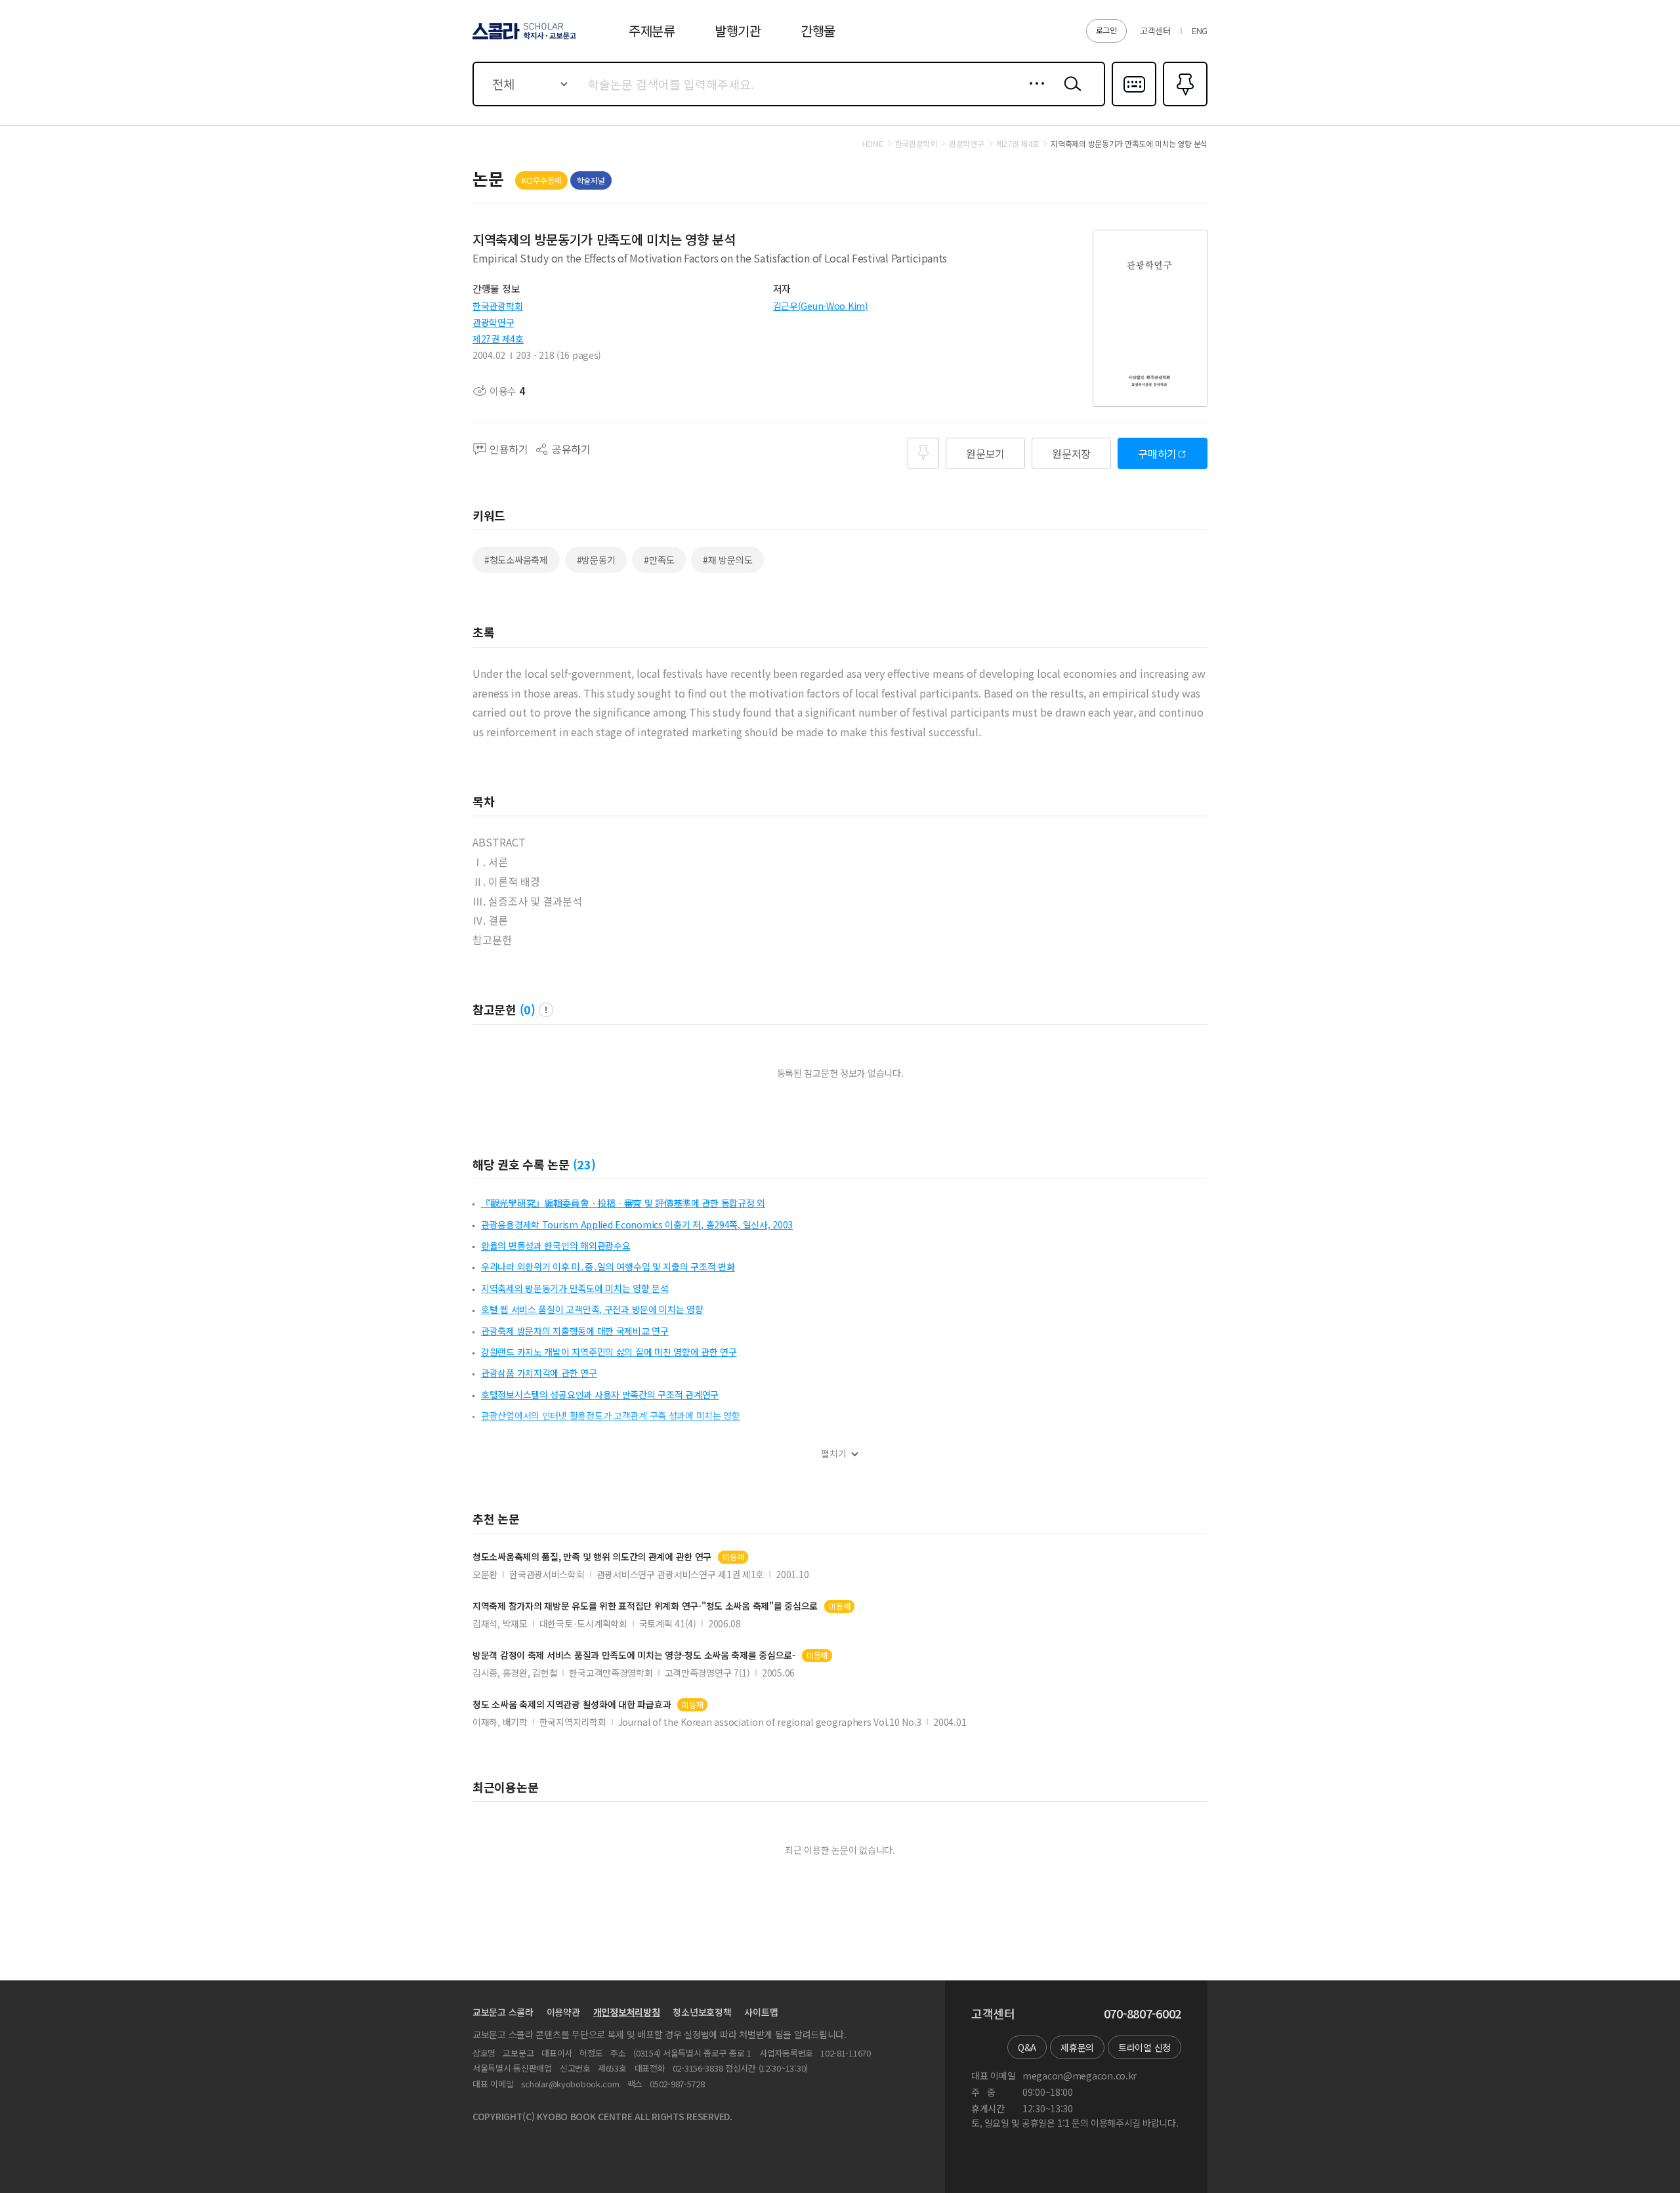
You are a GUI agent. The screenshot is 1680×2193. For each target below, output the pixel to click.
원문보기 (985, 453)
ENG (1200, 31)
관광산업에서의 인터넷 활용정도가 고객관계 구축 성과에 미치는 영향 (611, 1415)
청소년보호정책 (702, 2012)
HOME (873, 144)
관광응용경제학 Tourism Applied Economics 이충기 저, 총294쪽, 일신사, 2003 (637, 1224)
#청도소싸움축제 (516, 560)
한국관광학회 (497, 306)
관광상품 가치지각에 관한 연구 (539, 1373)
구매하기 (1157, 453)
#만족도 (659, 560)
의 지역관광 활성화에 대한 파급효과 (572, 1704)
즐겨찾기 (1184, 105)
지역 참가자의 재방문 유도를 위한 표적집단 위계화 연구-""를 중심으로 (645, 1606)
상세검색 (1033, 94)
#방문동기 (596, 560)
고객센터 (1155, 31)
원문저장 (1071, 453)
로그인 (1106, 30)
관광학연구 (493, 322)
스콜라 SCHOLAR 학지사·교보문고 (523, 39)
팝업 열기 (546, 1010)
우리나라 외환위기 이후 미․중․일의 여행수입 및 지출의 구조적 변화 (608, 1266)
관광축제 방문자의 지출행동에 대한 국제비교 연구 (575, 1331)
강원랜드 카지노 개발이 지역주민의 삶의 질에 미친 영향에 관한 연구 (609, 1352)
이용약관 (563, 2012)
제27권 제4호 (498, 339)
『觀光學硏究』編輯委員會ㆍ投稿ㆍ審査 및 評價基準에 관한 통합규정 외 (623, 1203)
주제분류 (652, 31)
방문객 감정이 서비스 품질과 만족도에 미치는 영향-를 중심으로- (634, 1655)
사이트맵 (761, 2012)
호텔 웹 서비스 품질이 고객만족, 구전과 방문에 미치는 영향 (592, 1309)
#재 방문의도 (727, 560)
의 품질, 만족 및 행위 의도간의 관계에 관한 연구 (592, 1557)
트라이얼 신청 (1144, 2047)
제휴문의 (1077, 2047)
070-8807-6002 (1143, 2014)
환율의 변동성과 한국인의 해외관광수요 (556, 1245)
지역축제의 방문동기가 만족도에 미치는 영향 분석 (575, 1288)
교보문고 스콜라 (503, 2012)
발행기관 (738, 31)
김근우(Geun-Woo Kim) (821, 306)
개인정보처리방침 (627, 2012)
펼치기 (834, 1454)
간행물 (818, 31)
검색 (1070, 94)
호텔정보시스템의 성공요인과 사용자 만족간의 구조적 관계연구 (600, 1394)
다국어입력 (1134, 105)
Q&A (1027, 2047)
